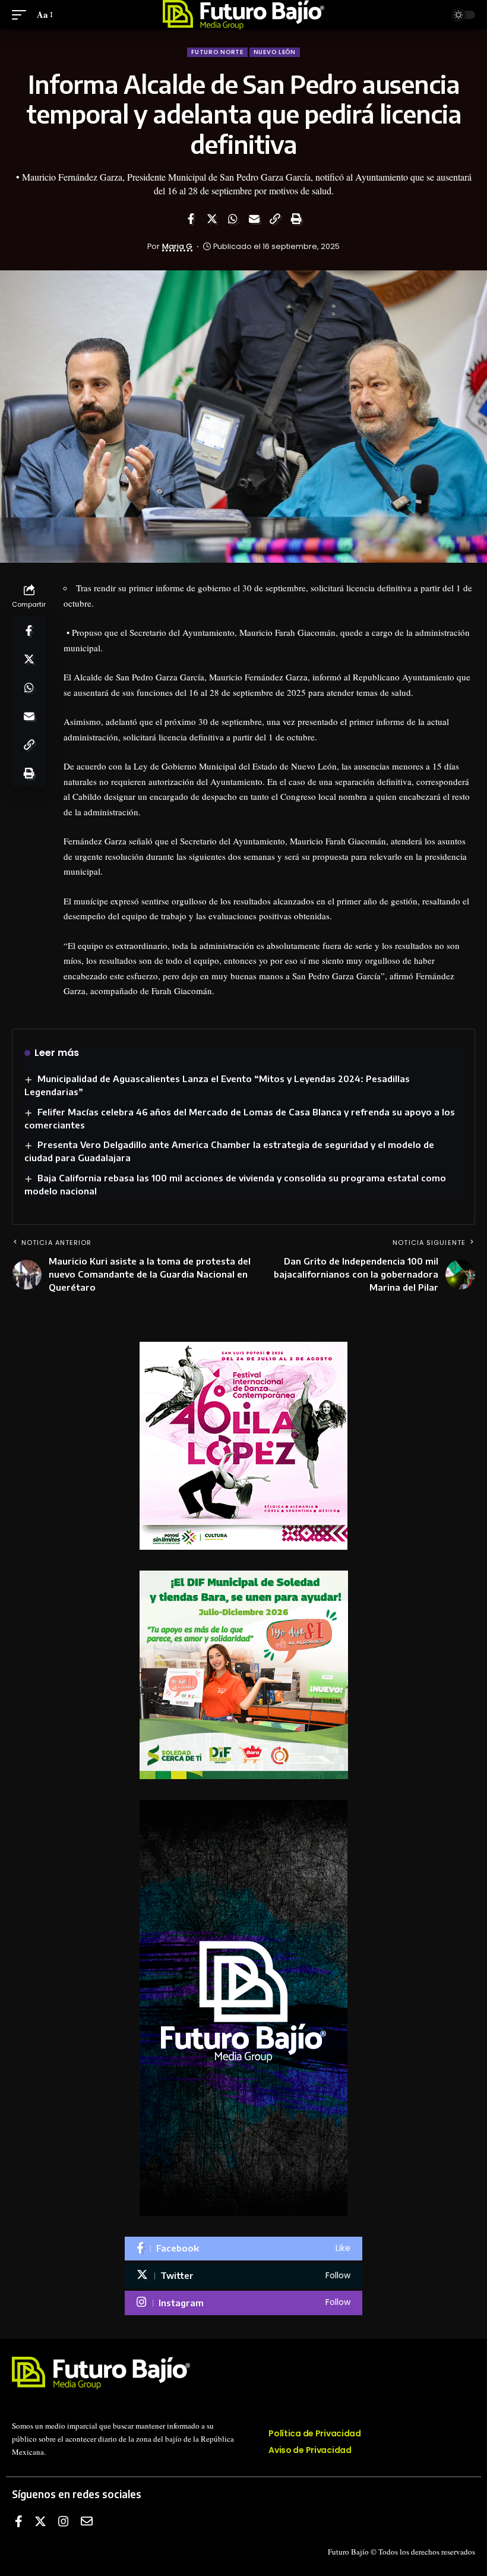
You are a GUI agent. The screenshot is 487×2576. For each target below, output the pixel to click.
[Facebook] (243, 2249)
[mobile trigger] (22, 15)
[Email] (254, 219)
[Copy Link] (275, 219)
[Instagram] (243, 2303)
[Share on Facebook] (191, 219)
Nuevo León (275, 52)
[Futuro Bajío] (244, 15)
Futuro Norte (217, 52)
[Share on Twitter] (212, 219)
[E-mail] (87, 2521)
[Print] (296, 219)
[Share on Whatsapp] (233, 219)
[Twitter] (243, 2276)
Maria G (177, 246)
